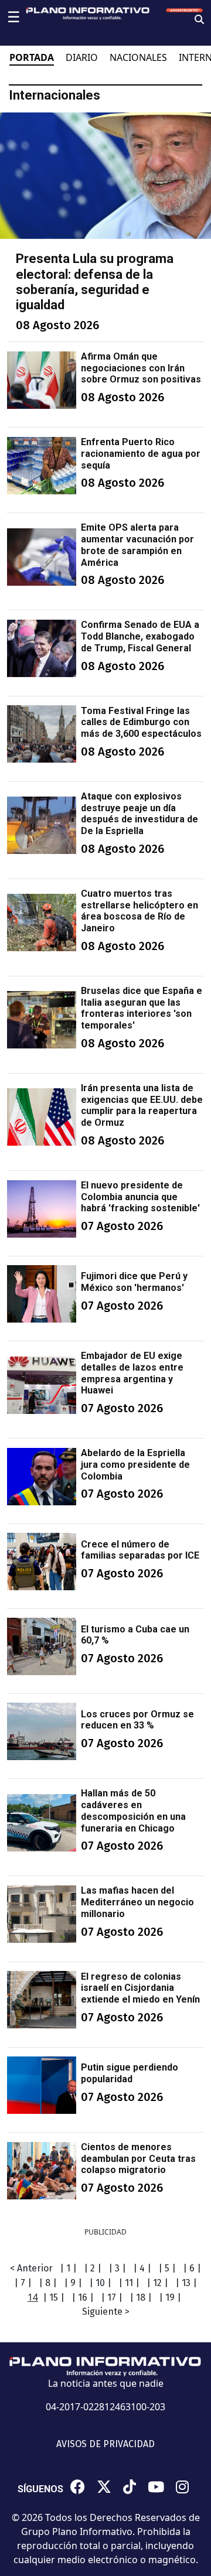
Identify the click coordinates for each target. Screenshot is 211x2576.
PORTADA (32, 57)
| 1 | (68, 2268)
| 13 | (186, 2283)
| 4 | (142, 2268)
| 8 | (48, 2283)
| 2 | (93, 2268)
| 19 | (170, 2297)
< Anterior (31, 2268)
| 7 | (23, 2283)
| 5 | (167, 2268)
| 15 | (54, 2297)
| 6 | (192, 2268)
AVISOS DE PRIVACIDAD (105, 2444)
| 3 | (117, 2268)
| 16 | (83, 2297)
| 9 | (73, 2283)
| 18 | (141, 2297)
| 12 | (157, 2283)
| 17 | (112, 2297)
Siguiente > (106, 2312)
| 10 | (100, 2283)
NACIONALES (138, 57)
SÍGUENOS (40, 2489)
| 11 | (129, 2283)
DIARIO (82, 57)
